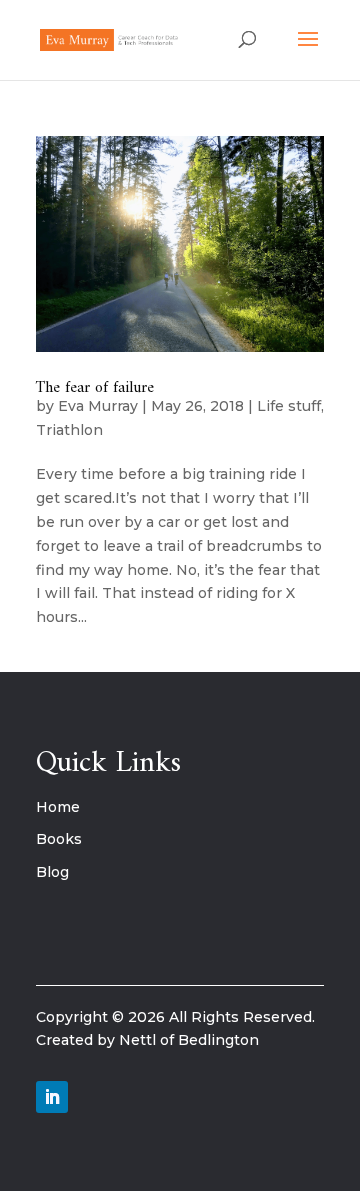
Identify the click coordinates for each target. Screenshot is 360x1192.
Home (58, 807)
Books (59, 839)
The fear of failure (95, 388)
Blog (52, 872)
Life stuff (289, 406)
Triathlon (69, 430)
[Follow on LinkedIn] (52, 1097)
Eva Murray (98, 406)
